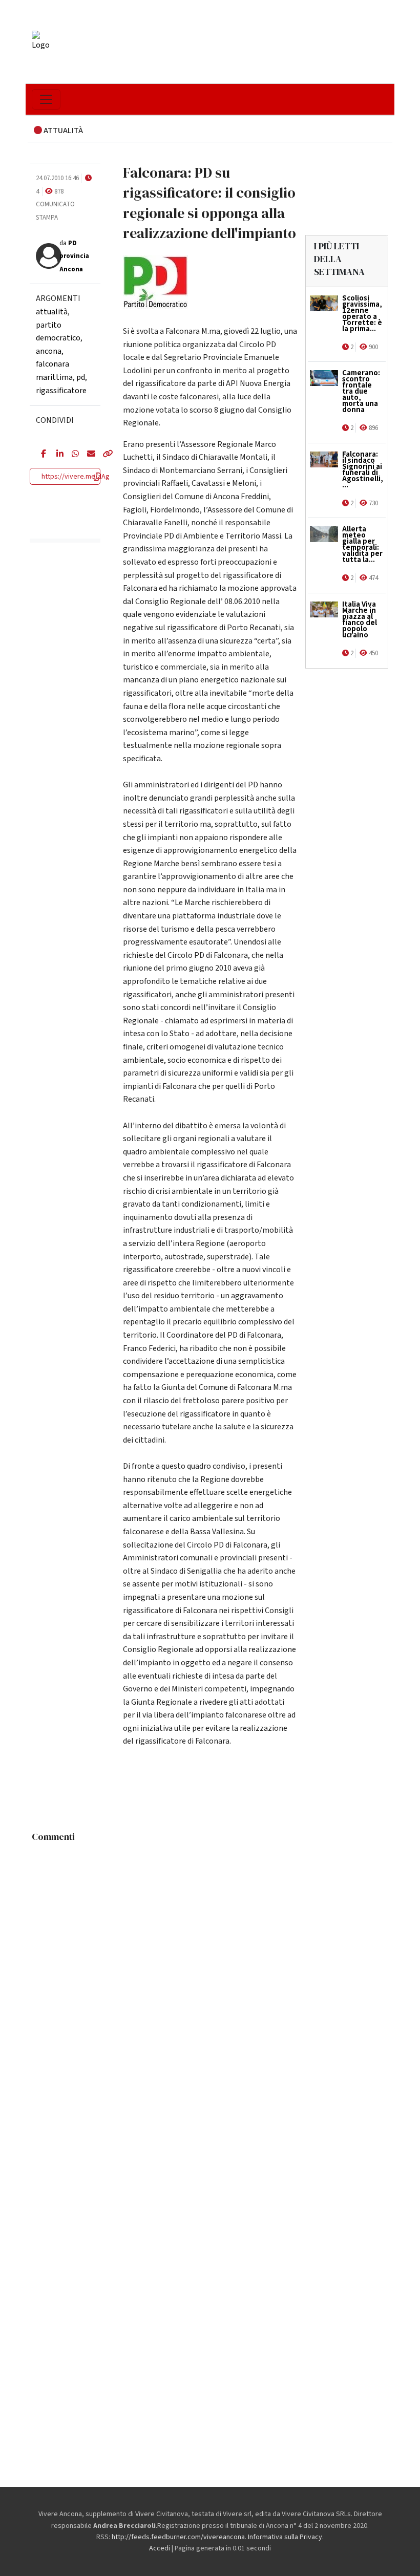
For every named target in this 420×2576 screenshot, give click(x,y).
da (74, 256)
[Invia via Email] (87, 455)
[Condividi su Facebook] (41, 455)
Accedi (160, 2548)
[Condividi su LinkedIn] (56, 455)
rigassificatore (61, 391)
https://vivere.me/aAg (76, 477)
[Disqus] (210, 1975)
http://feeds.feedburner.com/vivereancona (178, 2537)
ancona (49, 351)
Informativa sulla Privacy (285, 2537)
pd (81, 377)
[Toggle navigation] (46, 99)
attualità (52, 312)
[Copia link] (102, 455)
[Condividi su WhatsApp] (72, 455)
